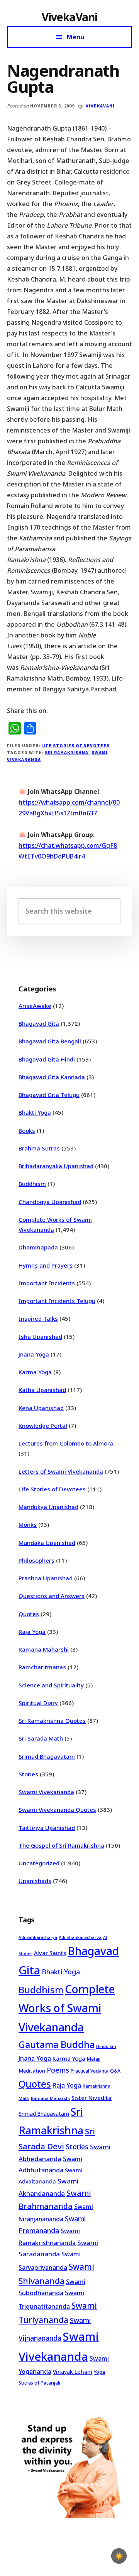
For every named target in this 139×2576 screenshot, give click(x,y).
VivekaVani (70, 17)
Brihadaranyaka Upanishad (56, 1166)
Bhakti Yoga (35, 1112)
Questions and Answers (52, 1596)
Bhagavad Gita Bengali (50, 1041)
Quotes (29, 1614)
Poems (58, 2070)
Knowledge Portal (43, 1426)
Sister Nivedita (92, 2098)
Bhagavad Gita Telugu (49, 1095)
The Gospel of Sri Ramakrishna (61, 1845)
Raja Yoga (32, 1632)
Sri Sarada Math (41, 1738)
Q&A (115, 2071)
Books (27, 1130)
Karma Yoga (35, 1372)
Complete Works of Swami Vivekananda (67, 2008)
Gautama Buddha (57, 2044)
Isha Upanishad (40, 1337)
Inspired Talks (38, 1318)
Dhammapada (38, 1247)
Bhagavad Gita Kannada (52, 1077)
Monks (28, 1524)
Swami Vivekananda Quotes (57, 1810)
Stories (28, 1774)
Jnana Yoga (34, 1354)
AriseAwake (35, 1006)
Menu (75, 37)
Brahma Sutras (39, 1148)
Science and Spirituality (51, 1685)
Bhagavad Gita (39, 1023)
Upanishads (35, 1881)
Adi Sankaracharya (38, 1937)
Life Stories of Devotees (75, 745)
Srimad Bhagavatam (47, 1756)
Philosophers (36, 1560)
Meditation (32, 2071)
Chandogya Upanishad (50, 1202)
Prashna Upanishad (46, 1578)
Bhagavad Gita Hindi (47, 1059)
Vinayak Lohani (73, 2372)
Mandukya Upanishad (48, 1507)
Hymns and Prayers (46, 1265)
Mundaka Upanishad (47, 1543)
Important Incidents (47, 1283)
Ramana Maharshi (44, 1649)
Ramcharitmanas (42, 1667)
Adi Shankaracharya (80, 1937)
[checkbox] (119, 2556)
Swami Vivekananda (46, 1792)
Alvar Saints (50, 1953)
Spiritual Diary (38, 1703)
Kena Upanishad (41, 1408)
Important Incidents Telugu (57, 1301)
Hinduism (106, 2046)
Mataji (94, 2059)
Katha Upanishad (42, 1390)
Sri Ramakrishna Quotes (52, 1721)
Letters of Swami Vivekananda (61, 1471)
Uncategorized (39, 1863)
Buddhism (32, 1184)
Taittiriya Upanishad (47, 1828)
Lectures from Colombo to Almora (66, 1443)
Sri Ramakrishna (66, 752)
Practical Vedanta (90, 2071)
